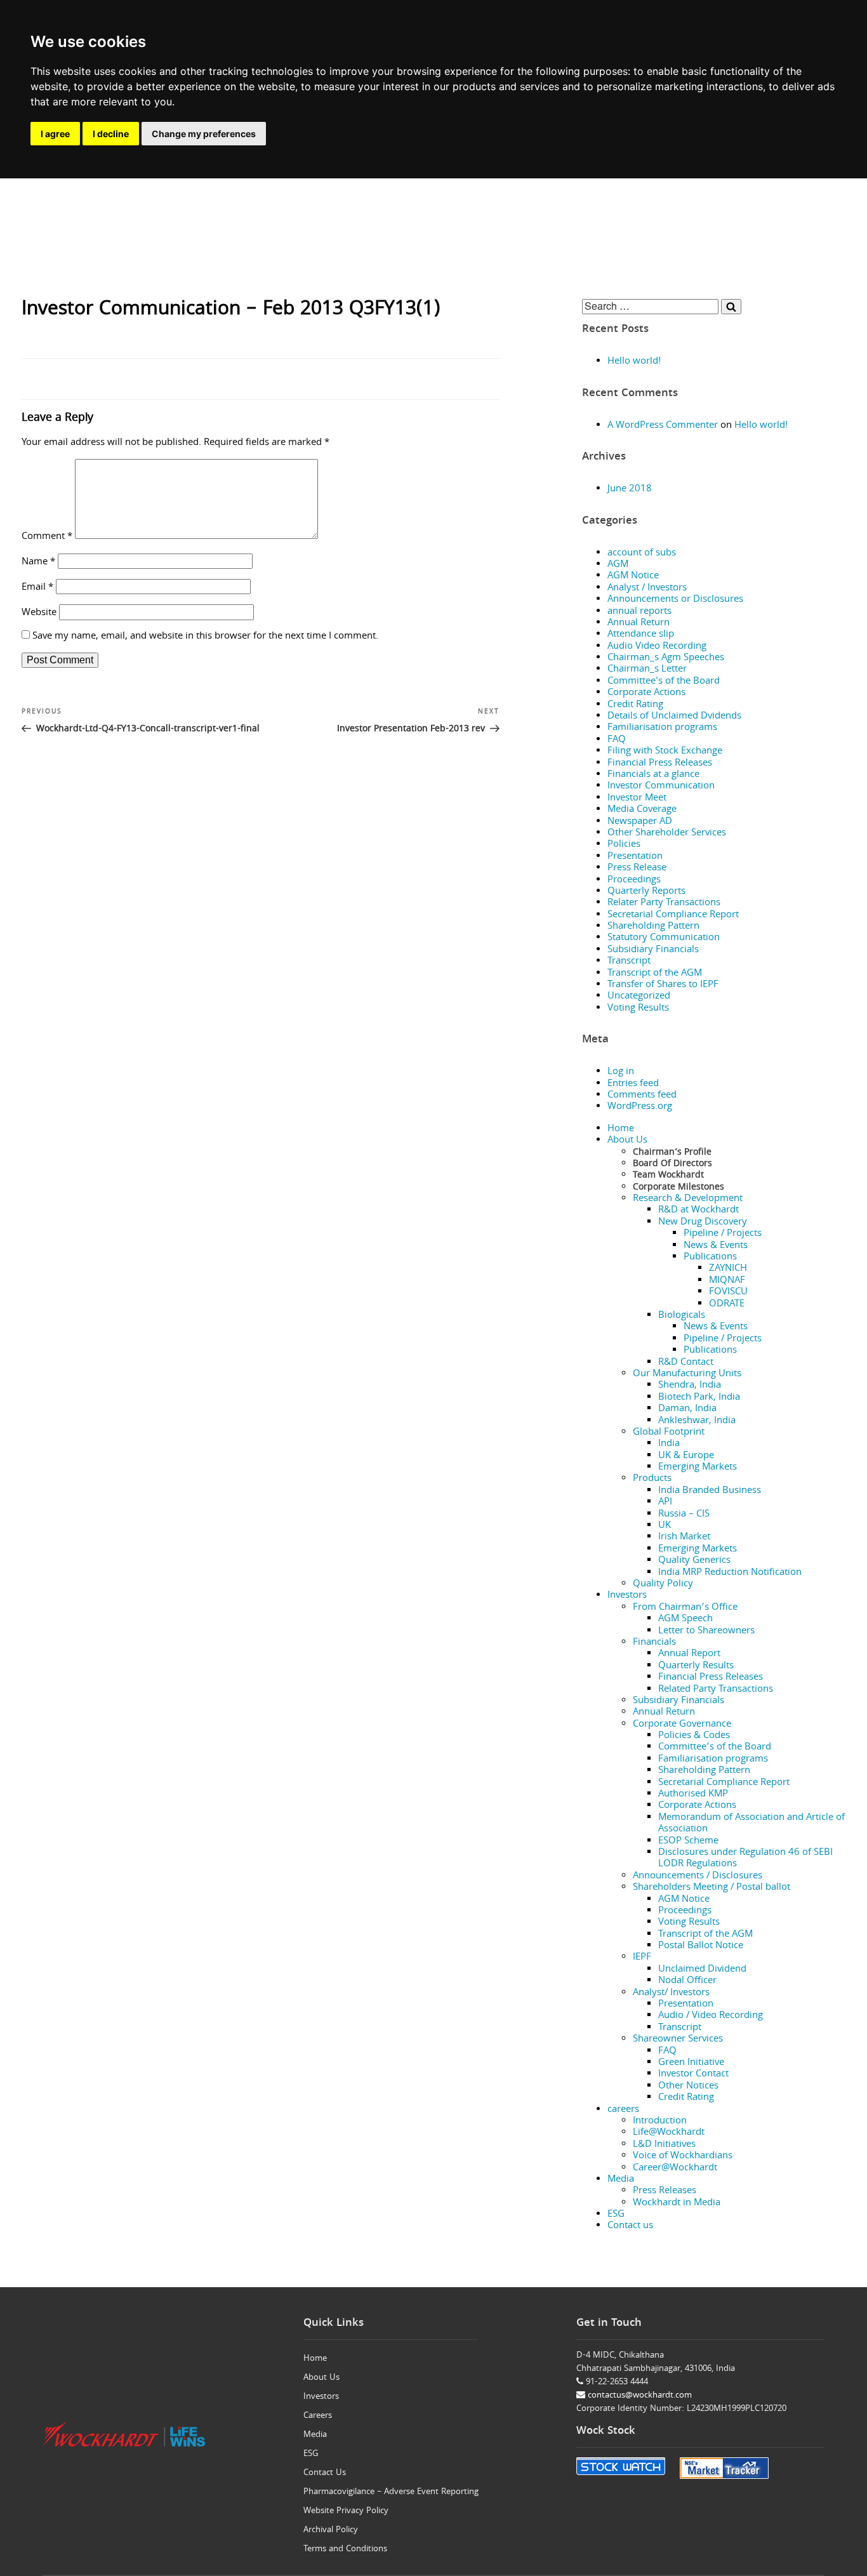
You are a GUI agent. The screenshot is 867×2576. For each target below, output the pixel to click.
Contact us (630, 2226)
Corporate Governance (682, 1725)
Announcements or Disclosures (675, 600)
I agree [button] (55, 134)
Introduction (660, 2121)
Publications (710, 1258)
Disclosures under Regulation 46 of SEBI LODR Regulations (745, 1859)
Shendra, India (690, 1386)
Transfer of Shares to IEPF (663, 985)
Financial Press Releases (660, 764)
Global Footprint (669, 1433)
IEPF (642, 1958)
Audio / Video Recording (711, 2016)
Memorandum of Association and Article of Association (751, 1824)
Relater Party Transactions (664, 903)
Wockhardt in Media (677, 2203)
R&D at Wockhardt (698, 1211)
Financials (654, 1643)
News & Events (716, 1246)
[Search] (731, 307)
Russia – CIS (684, 1515)
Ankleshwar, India (697, 1421)
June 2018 (630, 489)
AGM (618, 565)
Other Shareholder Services (667, 833)
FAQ (617, 740)
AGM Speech (685, 1619)
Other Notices (688, 2087)
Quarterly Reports (646, 892)
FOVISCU (728, 1292)
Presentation (635, 857)
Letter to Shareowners (706, 1631)
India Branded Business (710, 1491)
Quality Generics (694, 1561)
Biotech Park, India (699, 1398)
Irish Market (684, 1537)
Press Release (637, 868)
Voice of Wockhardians (683, 2156)
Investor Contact (693, 2075)
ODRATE (727, 1305)
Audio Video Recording (657, 647)
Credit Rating (635, 705)
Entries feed (633, 1084)
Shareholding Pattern (653, 927)
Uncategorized (639, 997)
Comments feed (642, 1096)
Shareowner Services (678, 2040)
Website (39, 613)
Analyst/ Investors (671, 1993)
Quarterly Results (696, 1666)
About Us (627, 1141)
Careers (318, 2416)
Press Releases (665, 2191)
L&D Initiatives (664, 2145)
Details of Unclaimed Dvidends (674, 717)
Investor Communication (661, 787)
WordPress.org (640, 1107)
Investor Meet (637, 799)
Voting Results (638, 1009)
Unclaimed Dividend (702, 1970)
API (665, 1503)
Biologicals (682, 1316)
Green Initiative (691, 2063)
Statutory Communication (664, 938)
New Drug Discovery (703, 1223)
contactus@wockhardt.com (639, 2396)
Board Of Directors (672, 1164)
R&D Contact (686, 1363)
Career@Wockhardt (675, 2168)
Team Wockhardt (668, 1176)
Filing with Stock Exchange (665, 752)
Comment (47, 537)
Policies (624, 845)
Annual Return (639, 623)
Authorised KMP (693, 1795)
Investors (627, 1596)
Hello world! (634, 362)
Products (652, 1479)
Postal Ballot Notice (701, 1946)
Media (621, 2180)
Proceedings (634, 880)
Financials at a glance (653, 775)
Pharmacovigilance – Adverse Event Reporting (391, 2492)
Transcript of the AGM (655, 974)
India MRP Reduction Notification (730, 1573)
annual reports (639, 612)
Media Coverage (642, 810)
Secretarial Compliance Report (673, 915)
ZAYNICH (728, 1269)
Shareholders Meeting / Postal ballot (711, 1888)
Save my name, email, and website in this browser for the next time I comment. (205, 637)
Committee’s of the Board (715, 1748)
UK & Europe (686, 1456)
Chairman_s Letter (647, 670)
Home (621, 1129)
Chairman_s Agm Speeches (666, 658)
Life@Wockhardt (669, 2133)
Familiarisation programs (662, 728)
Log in (621, 1072)
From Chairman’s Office (685, 1608)
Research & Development (688, 1199)
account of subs (642, 554)
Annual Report (689, 1654)
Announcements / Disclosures (698, 1876)
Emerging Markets (698, 1468)
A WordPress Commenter (663, 426)
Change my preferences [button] (204, 134)
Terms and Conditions (345, 2549)
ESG (616, 2215)
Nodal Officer (687, 1981)
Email (37, 588)
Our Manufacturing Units (687, 1374)
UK (665, 1526)
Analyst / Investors (647, 588)
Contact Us (325, 2473)
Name (38, 562)
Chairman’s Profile (672, 1153)
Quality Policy (663, 1584)
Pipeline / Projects (723, 1234)
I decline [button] (111, 134)
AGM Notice (633, 576)
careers (623, 2110)
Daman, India (687, 1409)
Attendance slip (641, 635)
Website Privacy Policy (346, 2511)
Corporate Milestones (678, 1188)
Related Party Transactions (716, 1690)
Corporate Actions (646, 693)
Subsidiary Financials (653, 950)
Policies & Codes (694, 1736)
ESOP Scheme (688, 1842)
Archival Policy (331, 2530)
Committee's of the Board (664, 682)
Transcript (629, 962)
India (669, 1444)
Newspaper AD (640, 822)
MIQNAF (727, 1281)
